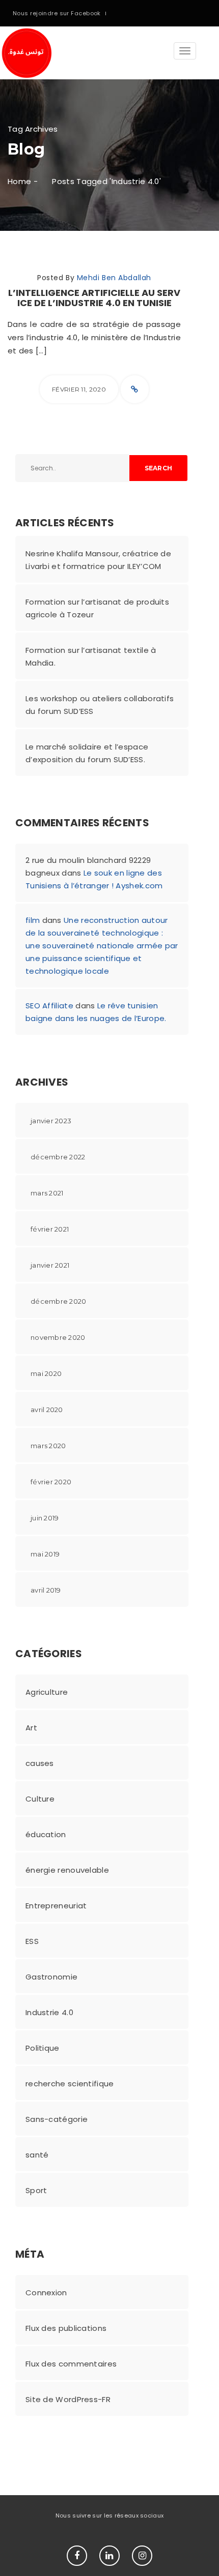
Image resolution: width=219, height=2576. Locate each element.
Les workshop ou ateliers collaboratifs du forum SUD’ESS (100, 705)
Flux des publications (66, 2328)
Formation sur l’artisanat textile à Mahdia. (91, 656)
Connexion (46, 2293)
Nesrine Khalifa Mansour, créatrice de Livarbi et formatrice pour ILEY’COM (98, 560)
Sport (36, 2190)
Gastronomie (51, 1977)
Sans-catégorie (57, 2119)
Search (158, 468)
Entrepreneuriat (56, 1906)
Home (19, 181)
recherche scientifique (70, 2084)
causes (40, 1763)
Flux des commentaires (71, 2364)
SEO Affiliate (49, 1006)
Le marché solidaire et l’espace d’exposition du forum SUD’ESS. (87, 753)
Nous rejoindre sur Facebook (57, 13)
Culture (40, 1799)
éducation (46, 1834)
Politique (43, 2048)
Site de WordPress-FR (68, 2399)
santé (37, 2155)
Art (31, 1728)
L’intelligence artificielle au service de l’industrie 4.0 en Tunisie (94, 298)
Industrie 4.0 (49, 2012)
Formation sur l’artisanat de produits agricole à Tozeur (97, 608)
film (33, 920)
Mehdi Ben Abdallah (114, 278)
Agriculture (47, 1692)
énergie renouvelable (67, 1870)
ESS (32, 1941)
